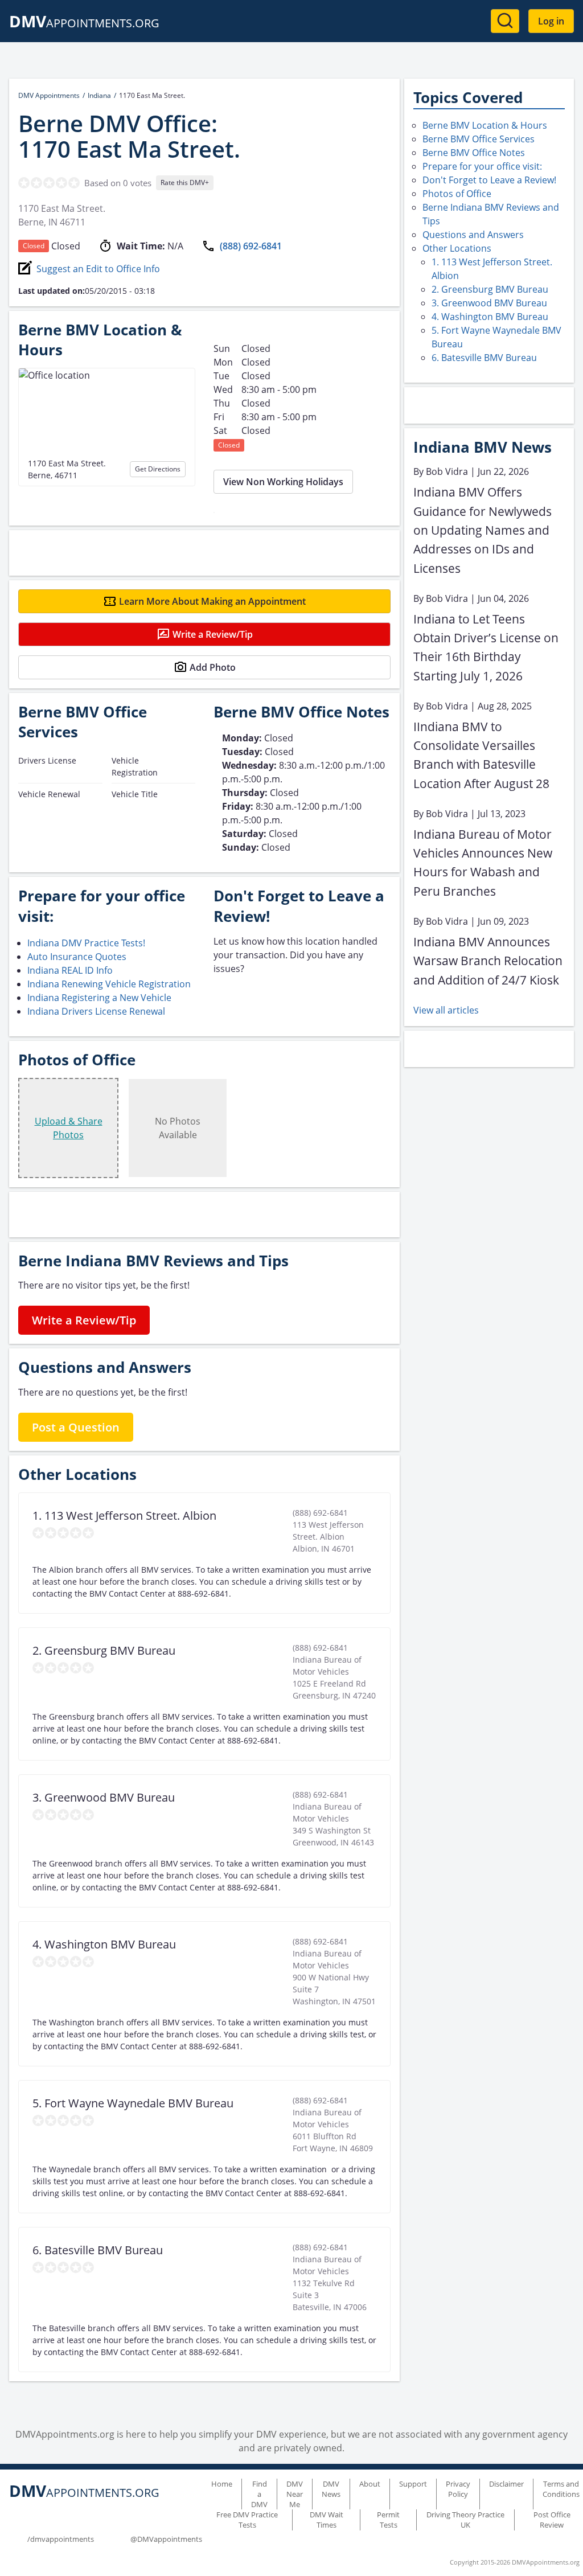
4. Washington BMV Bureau (490, 317)
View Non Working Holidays (283, 482)
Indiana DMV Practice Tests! (86, 943)
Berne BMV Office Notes (474, 153)
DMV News (331, 2489)
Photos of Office (457, 194)
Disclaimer (506, 2484)
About (370, 2484)
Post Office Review (552, 2520)
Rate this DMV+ (185, 182)
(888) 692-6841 (251, 246)
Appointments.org (84, 23)
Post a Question (76, 1427)
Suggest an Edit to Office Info (98, 269)
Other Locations (457, 248)
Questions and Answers (473, 235)
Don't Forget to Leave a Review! (489, 180)
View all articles (446, 1010)
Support (413, 2484)
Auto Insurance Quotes (77, 957)
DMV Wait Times (327, 2520)
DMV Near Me (295, 2494)
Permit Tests (388, 2520)
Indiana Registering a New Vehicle (99, 998)
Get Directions (158, 469)
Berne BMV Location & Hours (485, 125)
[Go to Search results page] (505, 21)
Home (222, 2484)
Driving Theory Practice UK (465, 2520)
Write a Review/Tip (213, 634)
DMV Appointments (49, 95)
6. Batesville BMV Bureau (484, 358)
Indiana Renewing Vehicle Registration (109, 984)
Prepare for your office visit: (482, 166)
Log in (551, 21)
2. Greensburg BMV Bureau (490, 289)
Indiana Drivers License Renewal (96, 1011)
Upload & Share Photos (69, 1128)
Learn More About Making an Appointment (212, 601)
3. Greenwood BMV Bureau (489, 303)
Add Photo (213, 667)
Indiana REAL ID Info (70, 970)
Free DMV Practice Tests (247, 2520)
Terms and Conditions (561, 2489)
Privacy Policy (458, 2489)
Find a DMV (259, 2494)
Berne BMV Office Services (479, 139)
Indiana (99, 95)
